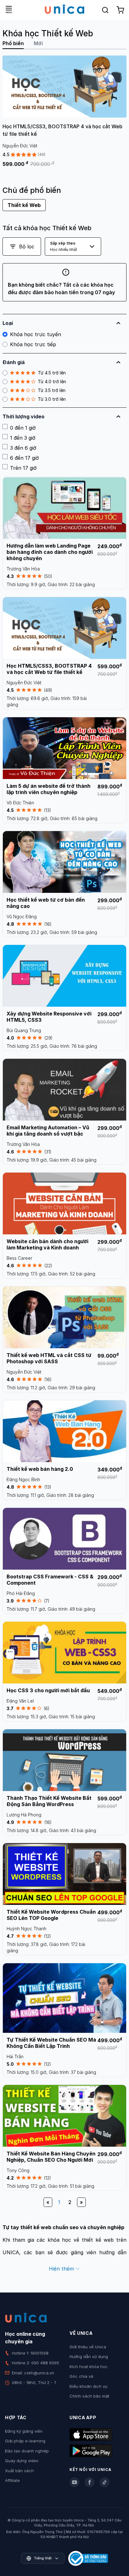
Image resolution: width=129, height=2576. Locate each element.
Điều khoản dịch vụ (88, 2386)
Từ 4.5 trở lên (52, 373)
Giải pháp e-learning (25, 2441)
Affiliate (12, 2480)
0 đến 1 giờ (23, 428)
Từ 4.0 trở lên (52, 382)
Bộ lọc (27, 246)
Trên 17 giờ (23, 468)
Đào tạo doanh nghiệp (27, 2451)
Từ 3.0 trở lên (52, 399)
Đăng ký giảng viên (24, 2431)
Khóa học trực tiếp (33, 344)
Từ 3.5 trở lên (52, 390)
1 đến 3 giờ (23, 438)
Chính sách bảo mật (89, 2396)
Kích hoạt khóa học (89, 2367)
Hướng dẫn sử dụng (89, 2356)
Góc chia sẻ (81, 2376)
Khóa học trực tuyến (36, 334)
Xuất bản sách (19, 2471)
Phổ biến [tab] (13, 43)
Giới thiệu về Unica (88, 2347)
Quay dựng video (22, 2461)
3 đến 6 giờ (23, 448)
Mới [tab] (38, 43)
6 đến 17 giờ (24, 458)
